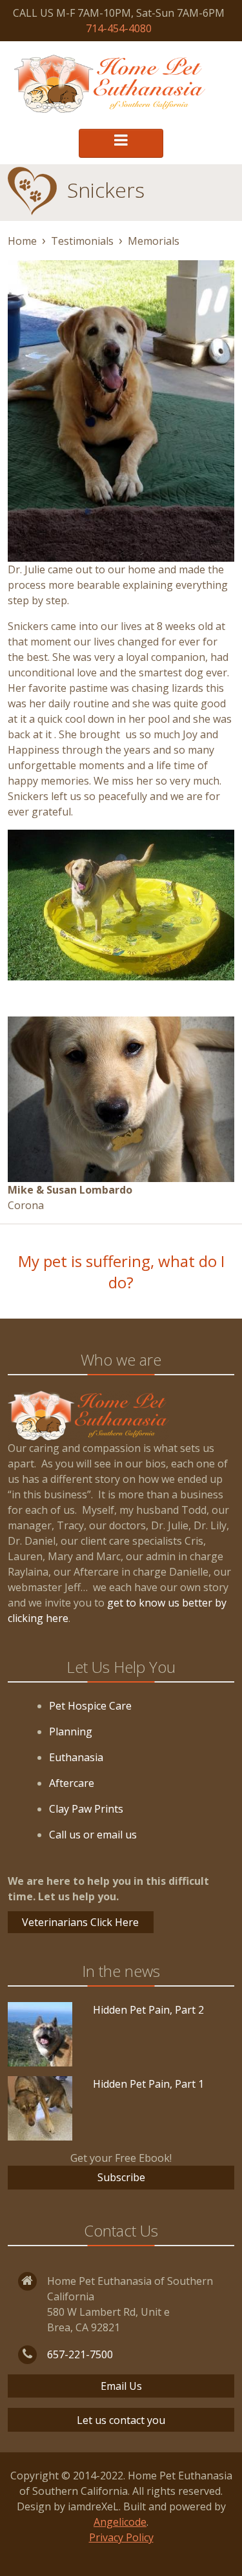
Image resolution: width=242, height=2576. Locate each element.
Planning (71, 1732)
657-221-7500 (80, 2354)
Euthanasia (76, 1757)
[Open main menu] (121, 143)
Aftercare (72, 1783)
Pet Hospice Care (90, 1706)
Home (22, 241)
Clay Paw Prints (86, 1809)
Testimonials (82, 241)
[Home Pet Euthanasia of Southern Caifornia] (110, 84)
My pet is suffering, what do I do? (121, 1272)
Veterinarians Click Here (80, 1922)
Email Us (121, 2386)
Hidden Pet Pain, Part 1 (148, 2084)
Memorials (154, 241)
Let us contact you (121, 2420)
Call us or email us (93, 1835)
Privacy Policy (121, 2537)
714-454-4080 (119, 28)
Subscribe (121, 2177)
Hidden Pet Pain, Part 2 (148, 2010)
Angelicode (120, 2522)
